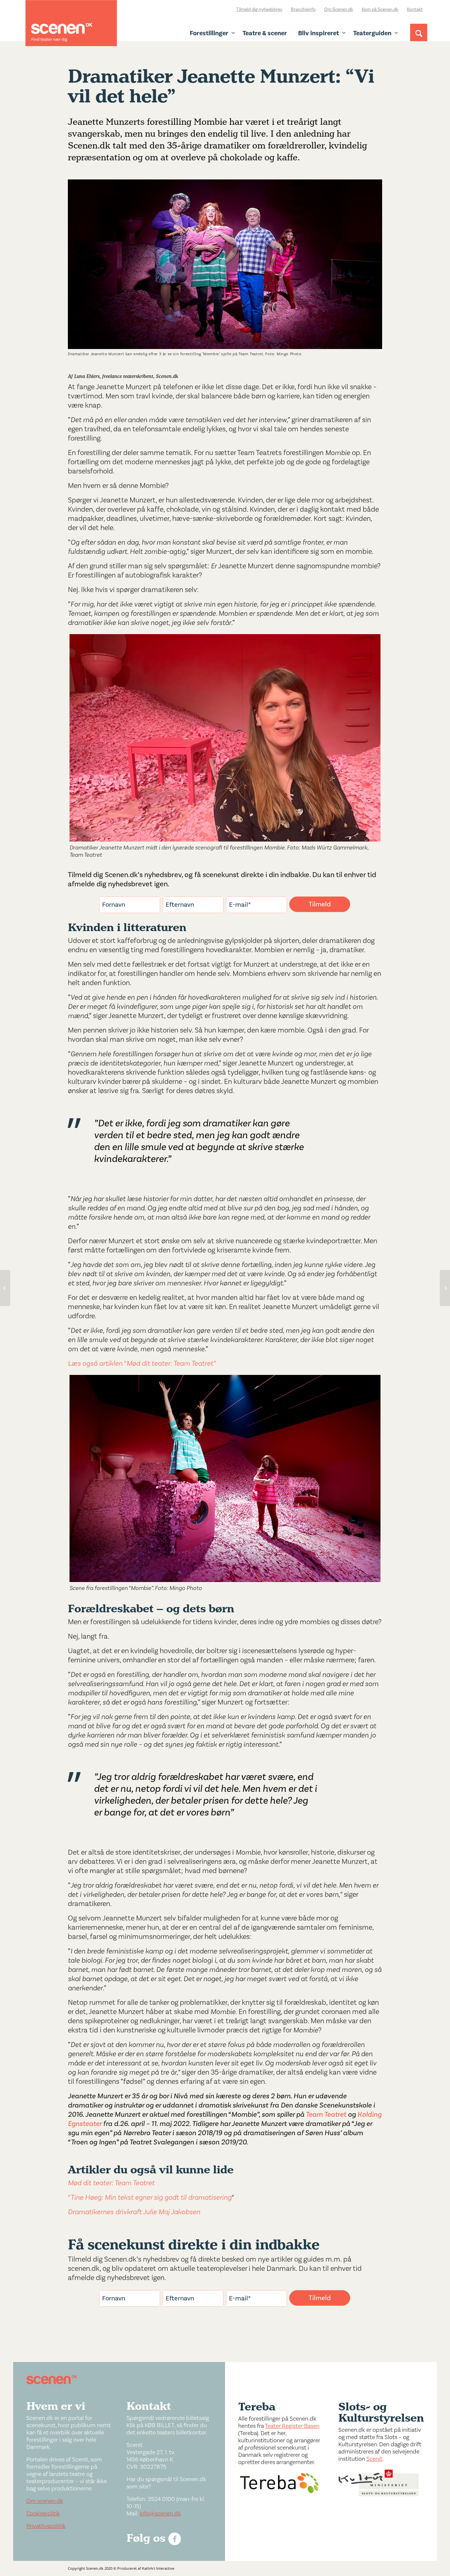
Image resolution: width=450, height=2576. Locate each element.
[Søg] (419, 39)
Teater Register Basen (292, 2426)
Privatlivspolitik (46, 2526)
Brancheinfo (303, 10)
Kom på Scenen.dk (380, 10)
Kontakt (415, 10)
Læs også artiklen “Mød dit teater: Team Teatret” (142, 1363)
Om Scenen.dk (339, 10)
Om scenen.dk (45, 2501)
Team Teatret (326, 2114)
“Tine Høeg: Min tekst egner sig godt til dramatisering (150, 2197)
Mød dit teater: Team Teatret (111, 2183)
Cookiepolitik (43, 2514)
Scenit (374, 2459)
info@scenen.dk (160, 2514)
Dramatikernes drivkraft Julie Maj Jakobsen (135, 2212)
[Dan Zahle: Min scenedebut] (5, 1288)
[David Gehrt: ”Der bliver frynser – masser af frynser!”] (445, 1288)
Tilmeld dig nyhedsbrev (259, 10)
